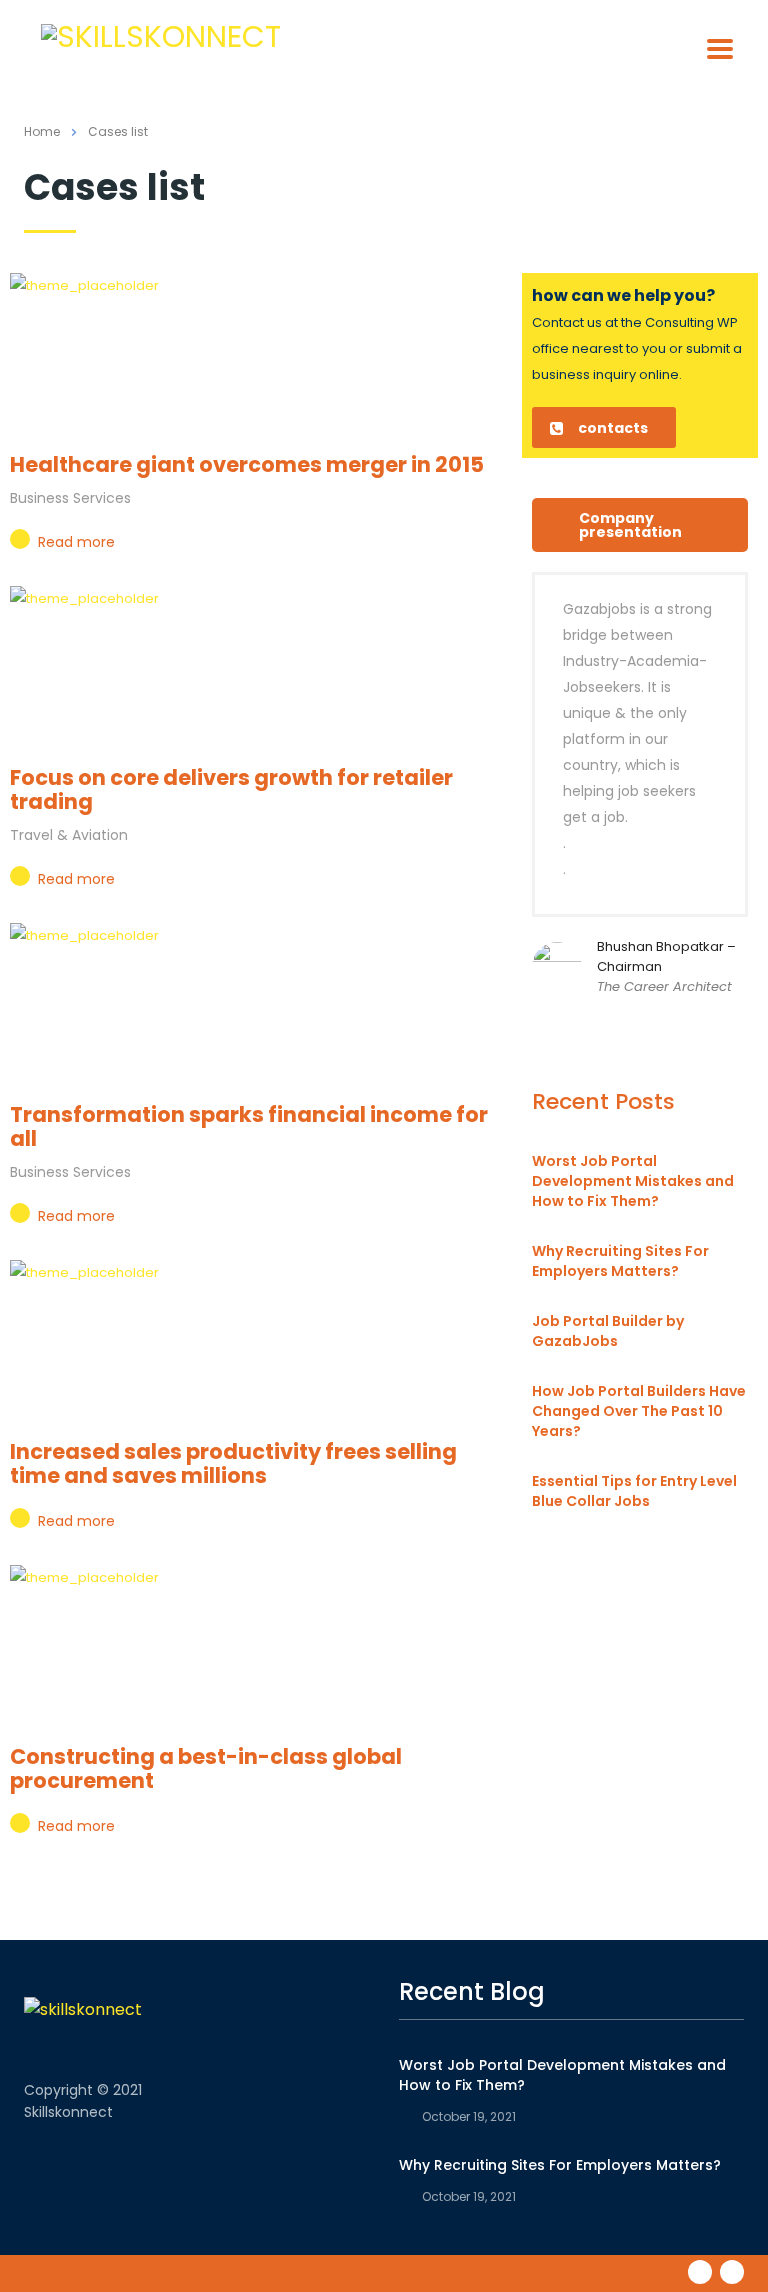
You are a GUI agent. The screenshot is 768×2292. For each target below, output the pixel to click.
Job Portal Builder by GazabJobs (608, 1331)
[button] (604, 427)
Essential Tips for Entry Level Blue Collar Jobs (634, 1491)
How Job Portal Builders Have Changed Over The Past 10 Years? (639, 1411)
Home (42, 131)
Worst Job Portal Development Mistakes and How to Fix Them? (633, 1181)
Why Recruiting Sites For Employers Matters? (620, 1261)
